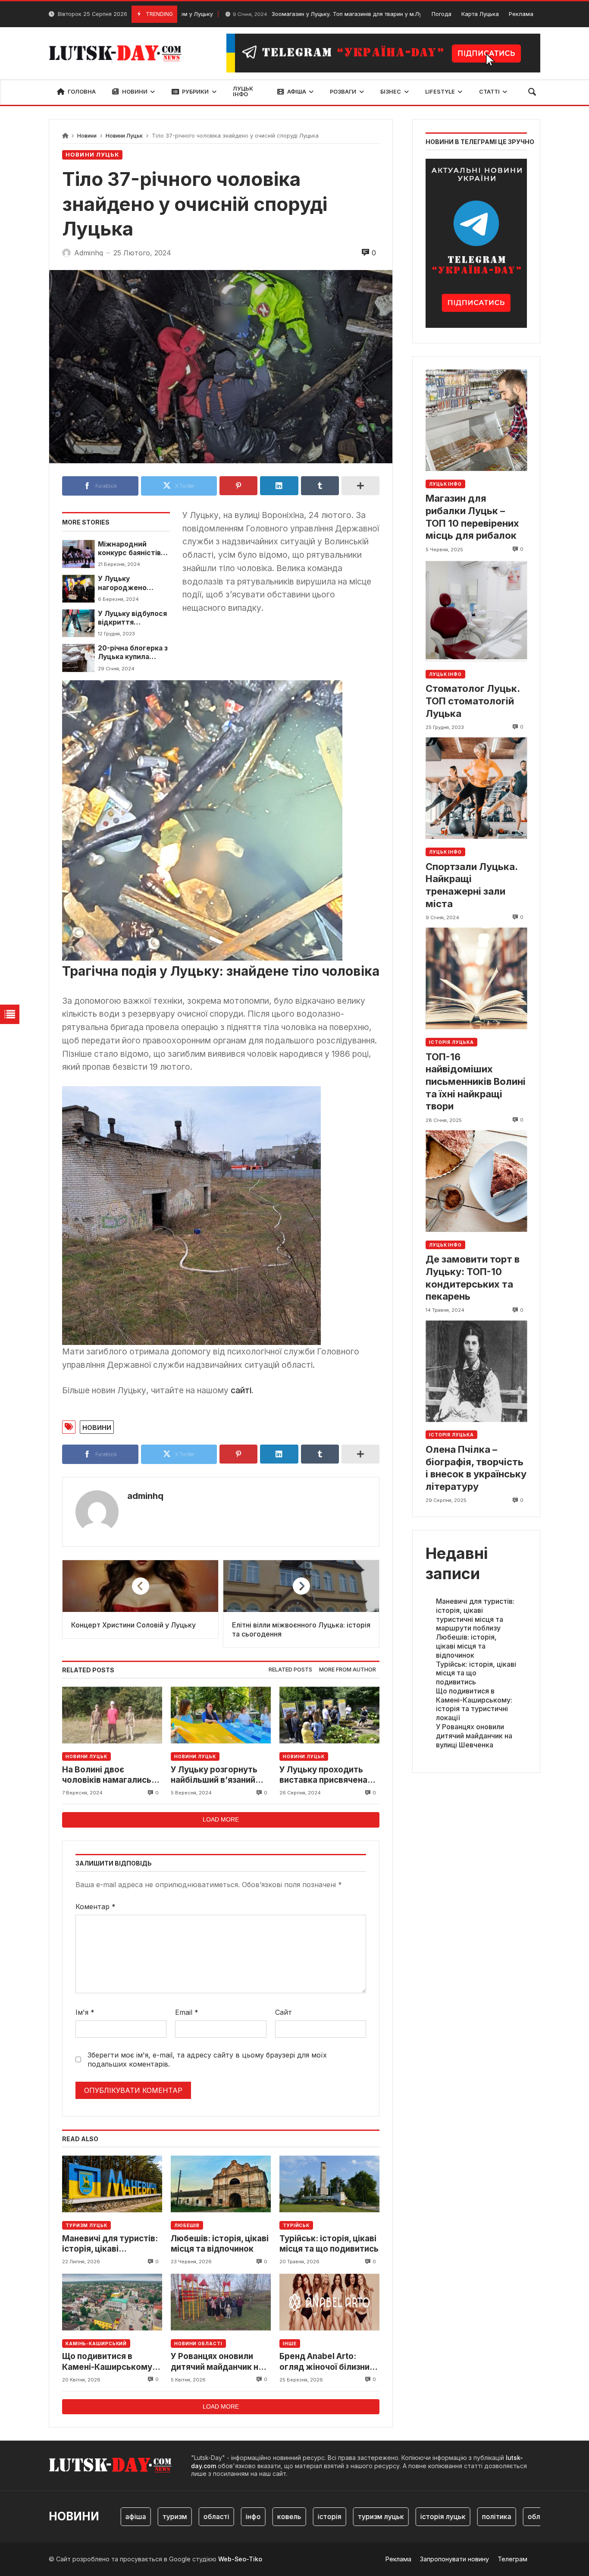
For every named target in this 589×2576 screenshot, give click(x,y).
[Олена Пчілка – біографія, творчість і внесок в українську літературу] (476, 1371)
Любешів (187, 2225)
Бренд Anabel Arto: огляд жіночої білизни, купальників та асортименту (326, 2362)
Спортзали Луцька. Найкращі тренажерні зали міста (472, 885)
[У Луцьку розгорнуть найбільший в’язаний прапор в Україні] (221, 1715)
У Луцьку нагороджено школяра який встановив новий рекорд (128, 583)
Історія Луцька (451, 1042)
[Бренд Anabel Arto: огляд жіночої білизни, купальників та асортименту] (329, 2302)
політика (458, 2516)
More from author (348, 1670)
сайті (241, 1390)
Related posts (290, 1670)
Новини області (198, 2344)
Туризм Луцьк (86, 2225)
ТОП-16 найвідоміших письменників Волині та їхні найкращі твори (476, 1081)
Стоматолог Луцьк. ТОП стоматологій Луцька (473, 701)
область (503, 2516)
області (178, 2516)
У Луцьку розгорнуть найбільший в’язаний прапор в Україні (214, 1775)
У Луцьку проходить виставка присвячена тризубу (323, 1775)
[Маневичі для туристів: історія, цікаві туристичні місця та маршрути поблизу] (112, 2184)
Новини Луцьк (124, 136)
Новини (87, 136)
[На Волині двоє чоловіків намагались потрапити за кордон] (112, 1715)
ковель (251, 2516)
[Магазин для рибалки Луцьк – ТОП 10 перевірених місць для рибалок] (476, 420)
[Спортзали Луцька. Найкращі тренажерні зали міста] (476, 788)
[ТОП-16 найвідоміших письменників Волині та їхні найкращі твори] (476, 979)
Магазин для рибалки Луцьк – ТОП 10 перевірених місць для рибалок (472, 517)
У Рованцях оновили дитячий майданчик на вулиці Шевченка (217, 2362)
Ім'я (85, 2012)
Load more (221, 1819)
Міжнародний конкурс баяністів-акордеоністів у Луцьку (131, 549)
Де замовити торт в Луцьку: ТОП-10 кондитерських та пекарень (473, 1278)
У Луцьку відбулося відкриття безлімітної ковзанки (132, 618)
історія (291, 2516)
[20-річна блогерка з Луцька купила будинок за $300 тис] (78, 658)
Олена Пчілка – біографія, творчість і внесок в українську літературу (476, 1468)
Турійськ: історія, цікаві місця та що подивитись (329, 2244)
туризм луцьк (342, 2516)
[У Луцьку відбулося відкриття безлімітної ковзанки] (78, 623)
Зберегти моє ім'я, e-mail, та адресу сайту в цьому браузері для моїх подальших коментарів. (207, 2059)
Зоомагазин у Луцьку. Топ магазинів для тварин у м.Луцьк (281, 14)
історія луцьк (404, 2516)
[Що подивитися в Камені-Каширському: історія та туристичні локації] (112, 2302)
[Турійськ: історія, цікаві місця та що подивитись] (329, 2184)
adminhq (145, 1496)
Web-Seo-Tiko (240, 2559)
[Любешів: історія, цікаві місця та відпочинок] (221, 2184)
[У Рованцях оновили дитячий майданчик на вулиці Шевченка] (221, 2302)
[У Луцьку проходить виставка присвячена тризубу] (329, 1715)
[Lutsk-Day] (119, 53)
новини (97, 1427)
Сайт (284, 2012)
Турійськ (296, 2225)
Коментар (96, 1907)
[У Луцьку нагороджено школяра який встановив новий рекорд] (78, 588)
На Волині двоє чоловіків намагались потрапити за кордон (107, 1775)
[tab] (290, 1670)
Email (187, 2012)
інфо (215, 2516)
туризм (136, 2516)
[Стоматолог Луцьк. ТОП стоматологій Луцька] (476, 611)
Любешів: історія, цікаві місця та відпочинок (220, 2244)
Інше (290, 2344)
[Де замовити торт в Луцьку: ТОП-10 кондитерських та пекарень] (476, 1181)
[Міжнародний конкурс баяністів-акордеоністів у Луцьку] (78, 554)
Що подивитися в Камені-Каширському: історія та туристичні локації (108, 2362)
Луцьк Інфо (445, 484)
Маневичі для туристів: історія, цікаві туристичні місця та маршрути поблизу (110, 2244)
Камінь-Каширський (96, 2344)
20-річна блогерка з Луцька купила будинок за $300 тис (133, 653)
